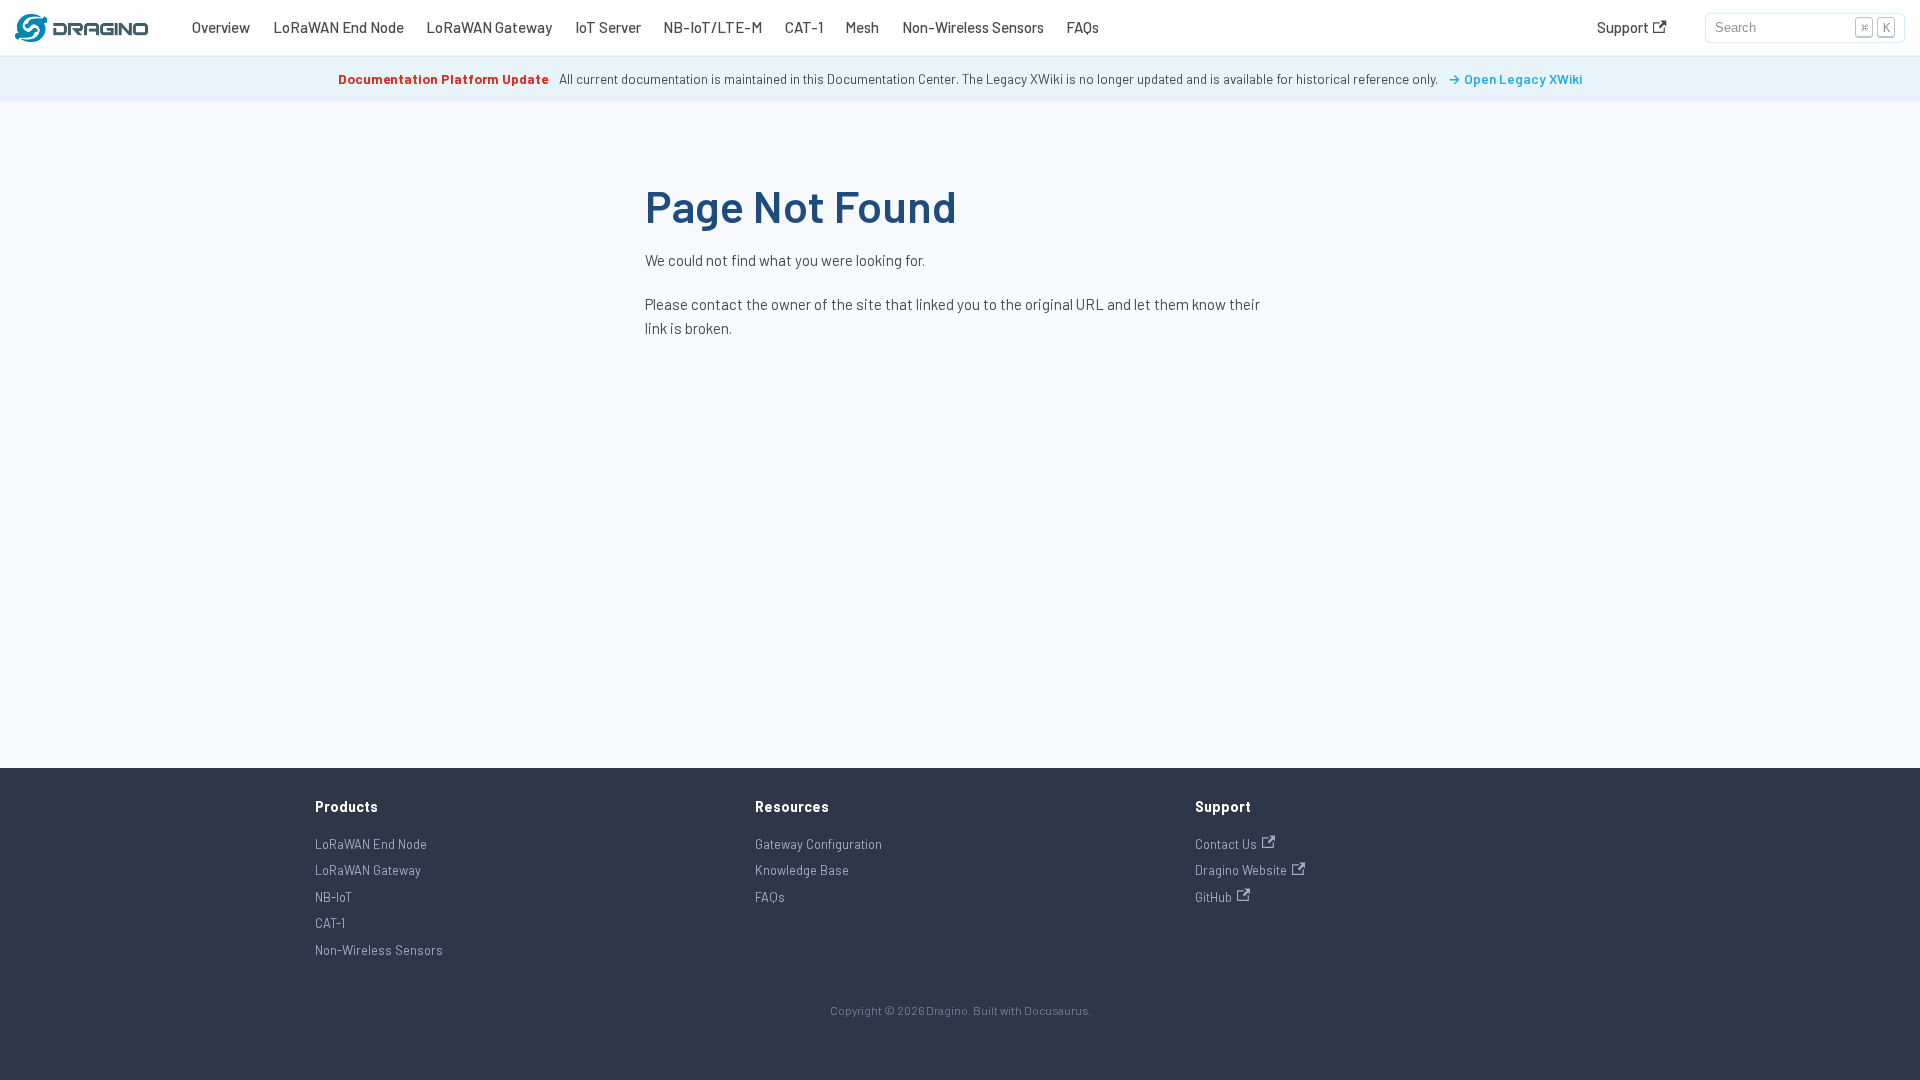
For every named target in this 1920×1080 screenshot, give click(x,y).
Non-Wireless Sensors (973, 27)
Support (1623, 27)
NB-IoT (333, 897)
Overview (221, 27)
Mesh (862, 27)
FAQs (1082, 27)
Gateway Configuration (818, 844)
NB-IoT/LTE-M (712, 27)
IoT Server (608, 27)
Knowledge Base (802, 870)
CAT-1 (804, 27)
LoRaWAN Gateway (489, 27)
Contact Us (1226, 844)
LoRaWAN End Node (338, 27)
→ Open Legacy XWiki (1515, 78)
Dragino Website (1241, 870)
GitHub (1213, 897)
